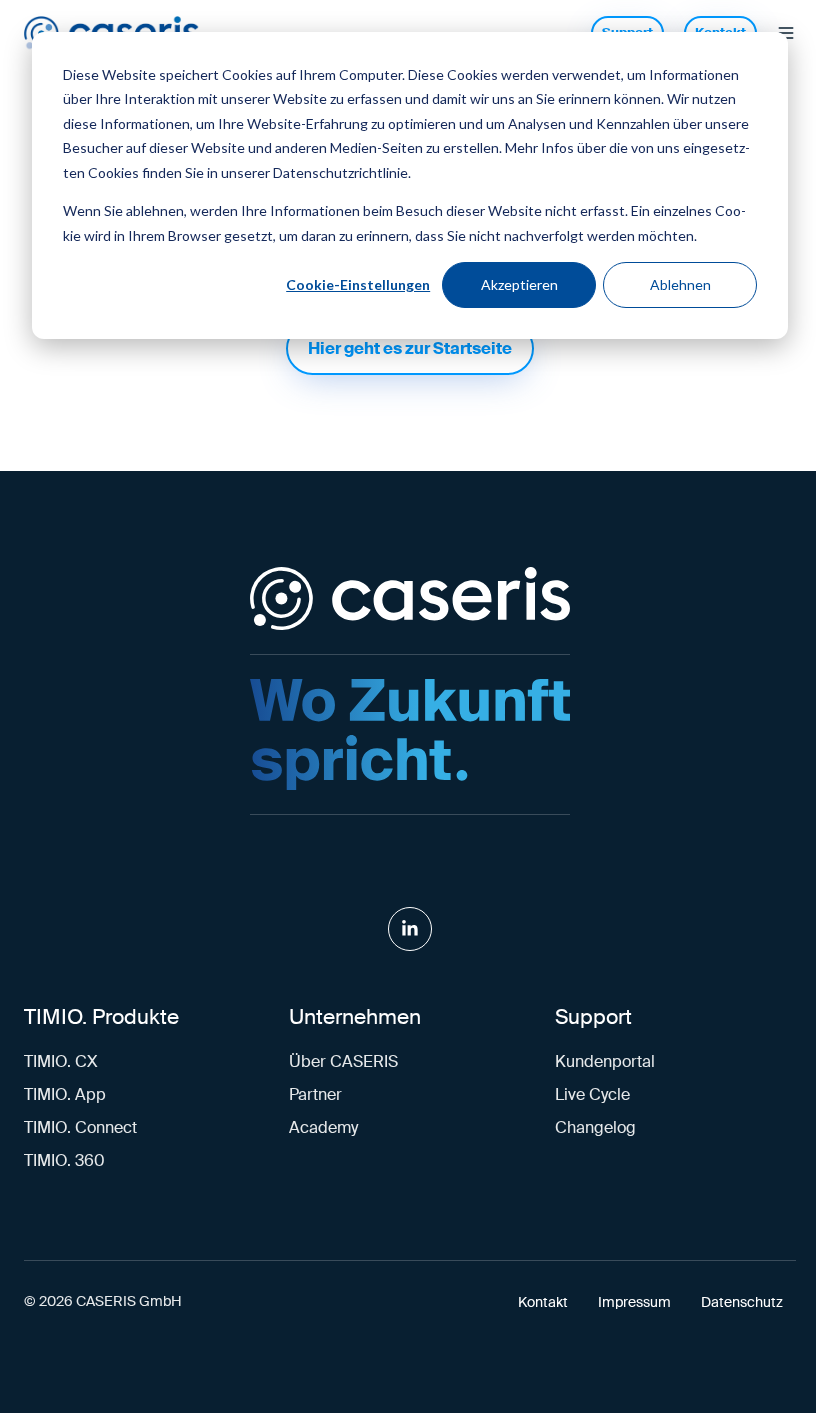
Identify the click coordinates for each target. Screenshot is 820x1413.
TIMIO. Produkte (101, 1016)
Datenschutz (742, 1302)
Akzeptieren (519, 284)
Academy (323, 1127)
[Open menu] (786, 33)
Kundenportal (605, 1061)
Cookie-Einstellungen (358, 284)
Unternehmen (355, 1016)
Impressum (634, 1302)
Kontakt (543, 1302)
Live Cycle (592, 1094)
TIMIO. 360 (64, 1160)
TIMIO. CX (61, 1061)
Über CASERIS (343, 1061)
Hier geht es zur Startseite (410, 348)
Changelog (595, 1127)
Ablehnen (680, 284)
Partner (315, 1094)
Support (593, 1016)
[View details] (410, 929)
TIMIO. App (65, 1094)
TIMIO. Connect (80, 1127)
